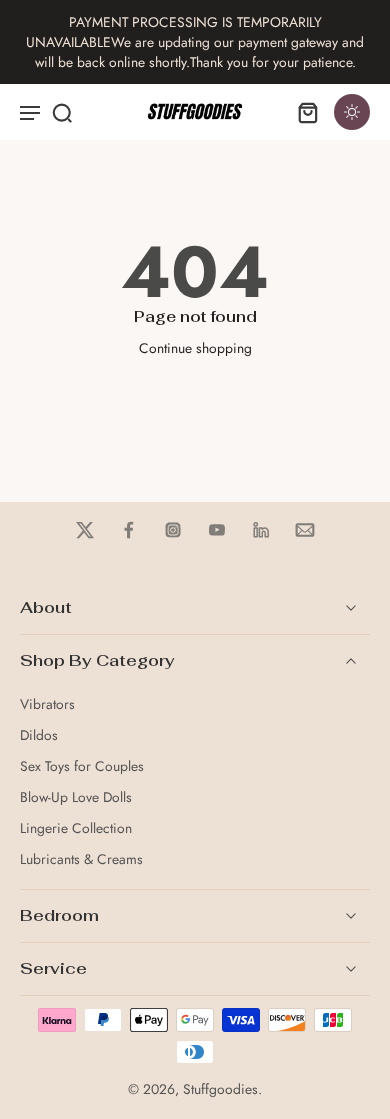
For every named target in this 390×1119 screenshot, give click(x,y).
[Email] (305, 530)
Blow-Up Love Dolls (76, 797)
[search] (62, 112)
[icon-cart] (308, 112)
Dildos (39, 735)
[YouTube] (217, 530)
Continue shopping (195, 348)
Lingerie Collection (76, 828)
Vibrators (47, 704)
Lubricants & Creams (81, 859)
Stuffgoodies (220, 1089)
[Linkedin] (261, 530)
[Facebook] (129, 530)
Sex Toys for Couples (82, 766)
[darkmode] (352, 112)
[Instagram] (173, 530)
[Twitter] (85, 530)
